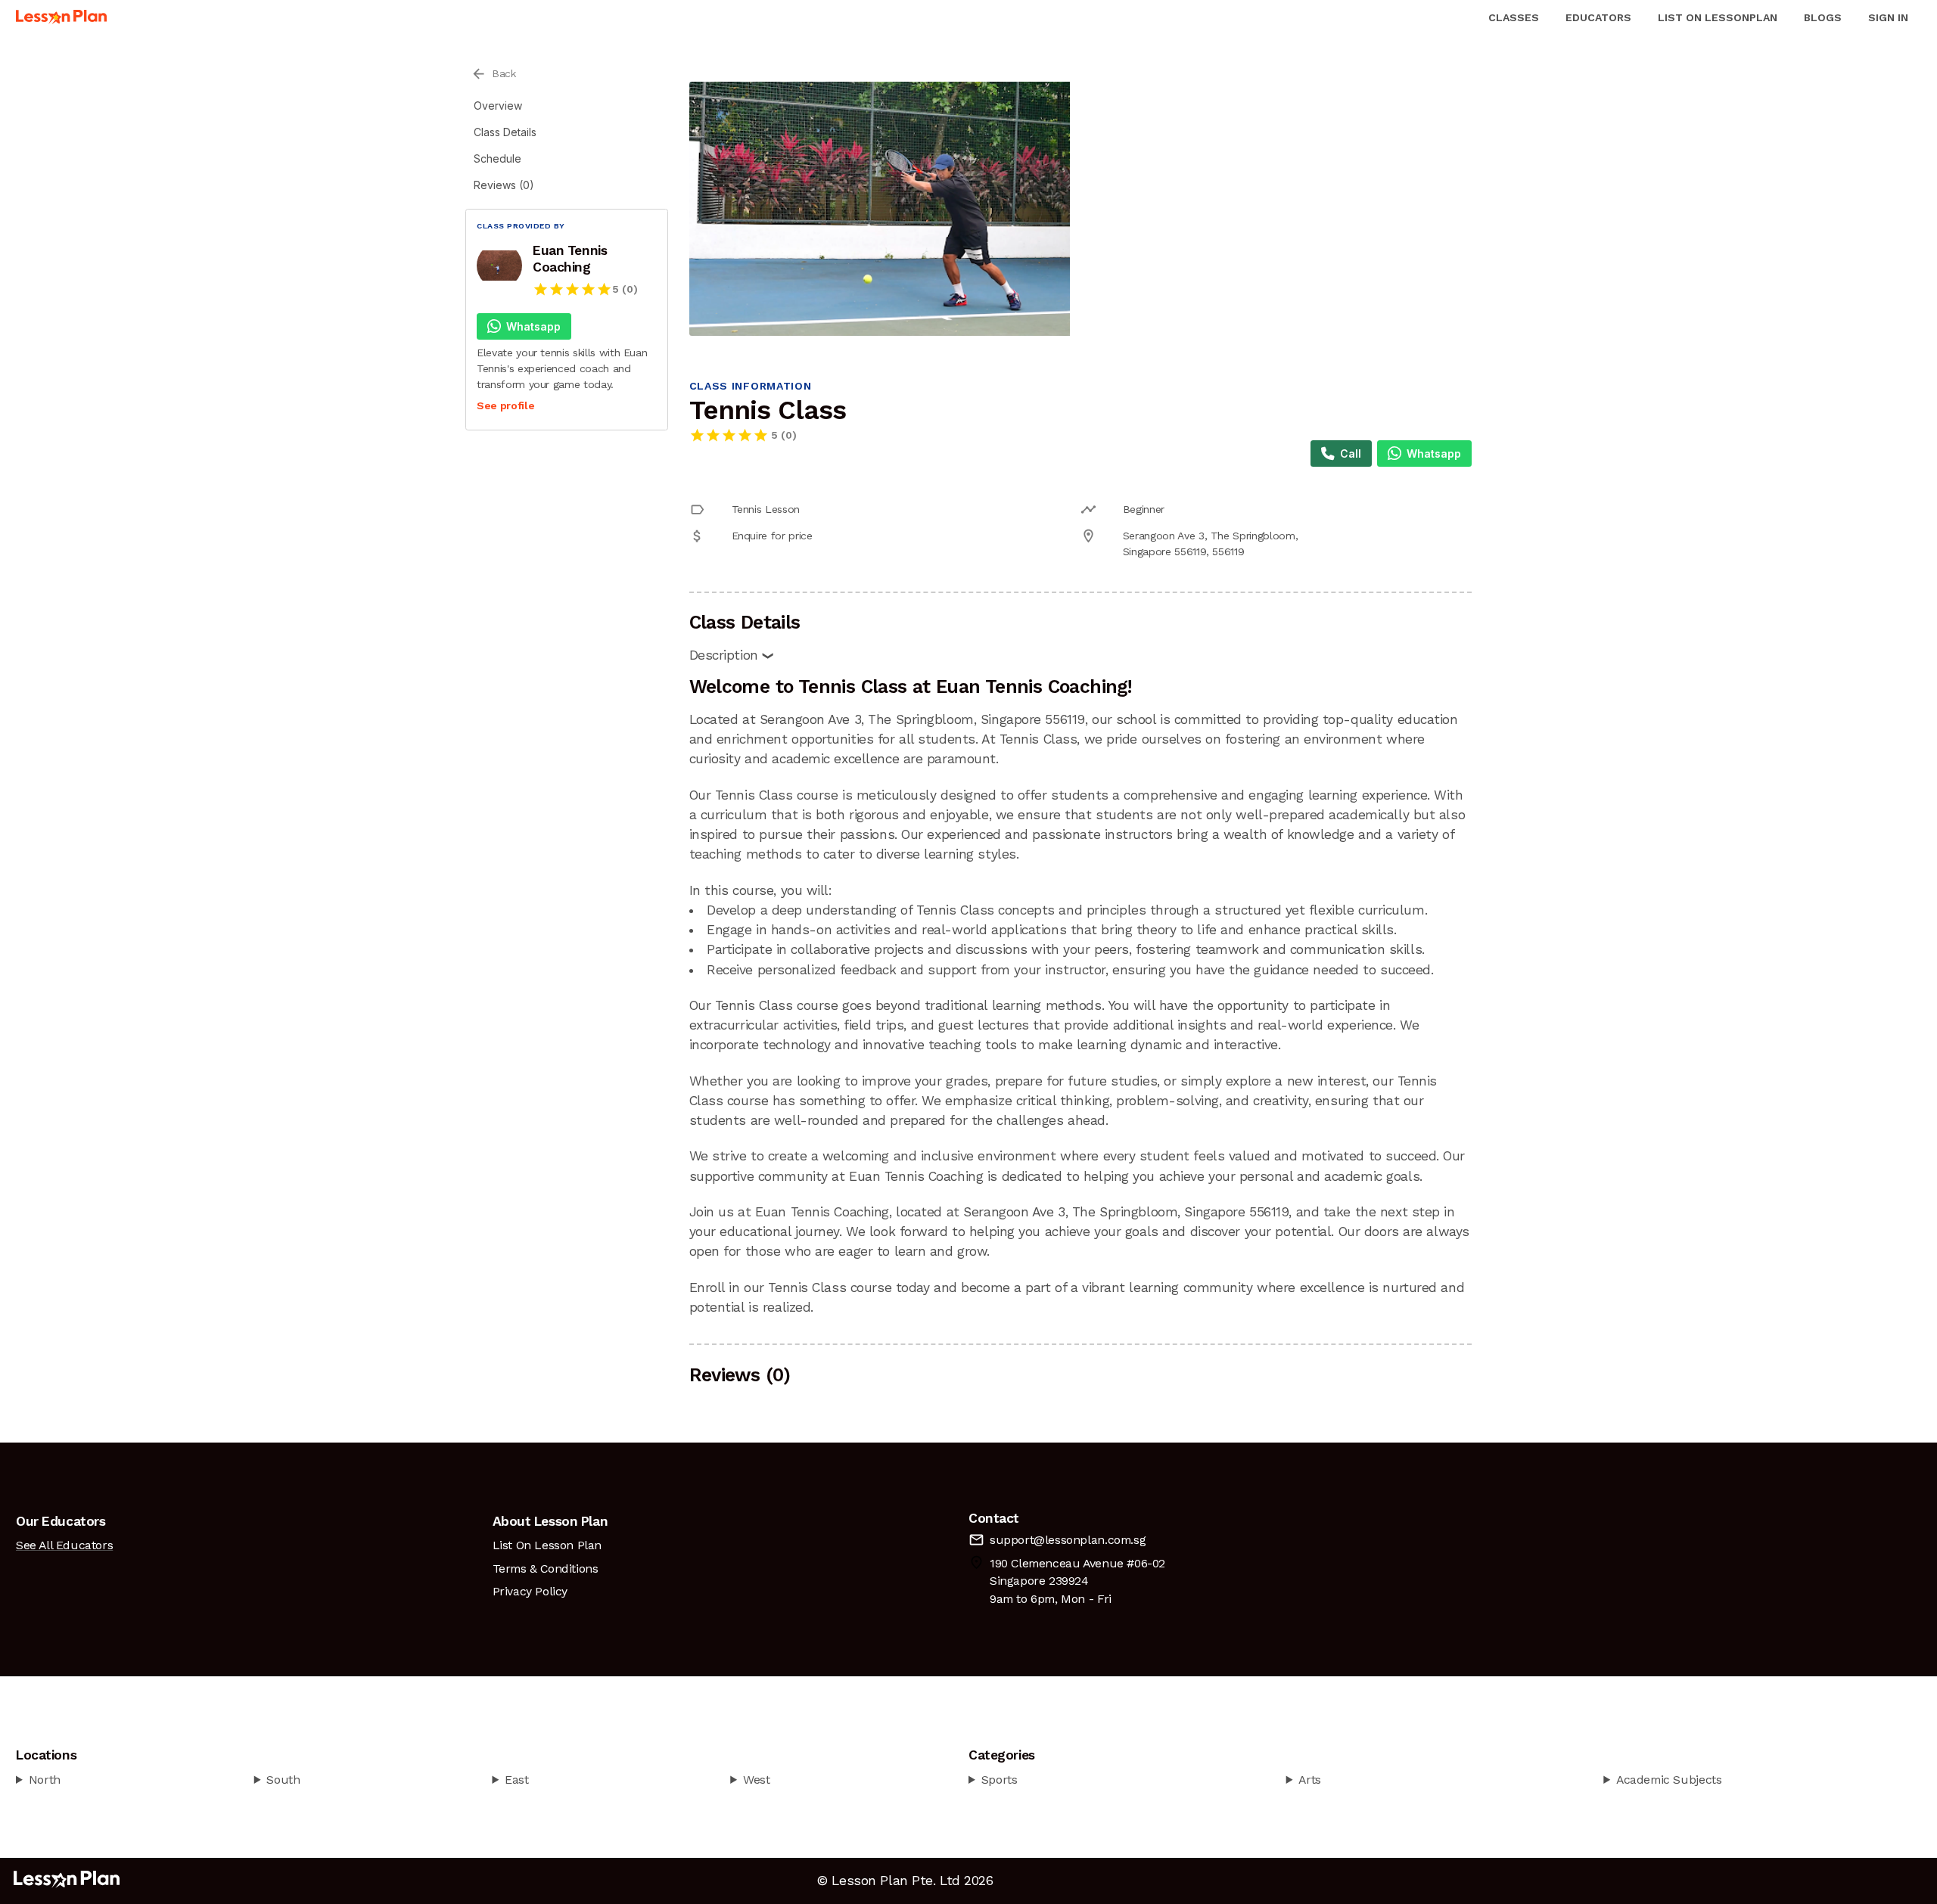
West (756, 1780)
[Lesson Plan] (61, 17)
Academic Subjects (1669, 1780)
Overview (498, 106)
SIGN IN (1888, 17)
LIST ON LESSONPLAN (1718, 17)
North (45, 1780)
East (516, 1780)
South (283, 1780)
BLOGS (1823, 17)
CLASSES (1514, 17)
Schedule (497, 158)
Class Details (505, 132)
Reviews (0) (504, 185)
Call (1351, 453)
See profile (505, 405)
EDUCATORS (1598, 17)
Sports (1000, 1780)
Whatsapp (533, 326)
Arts (1309, 1780)
